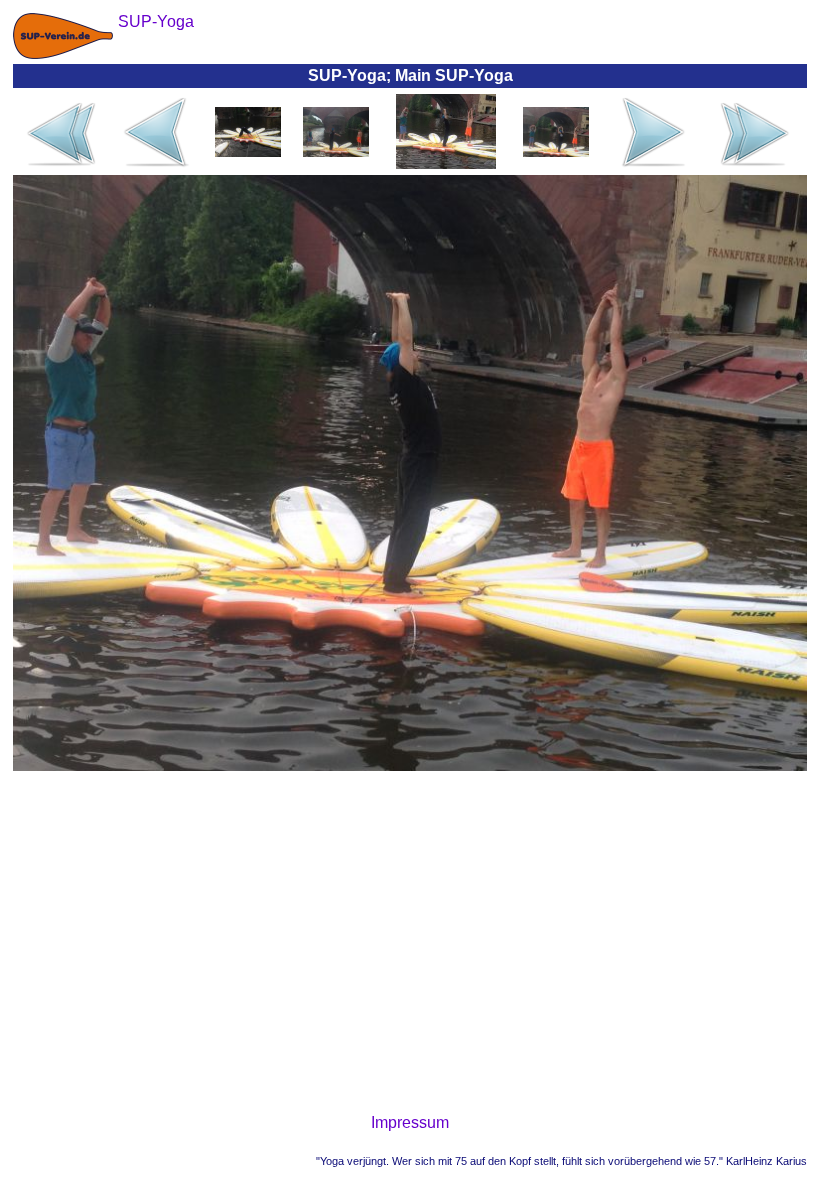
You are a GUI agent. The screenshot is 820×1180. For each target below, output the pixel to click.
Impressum (410, 1122)
